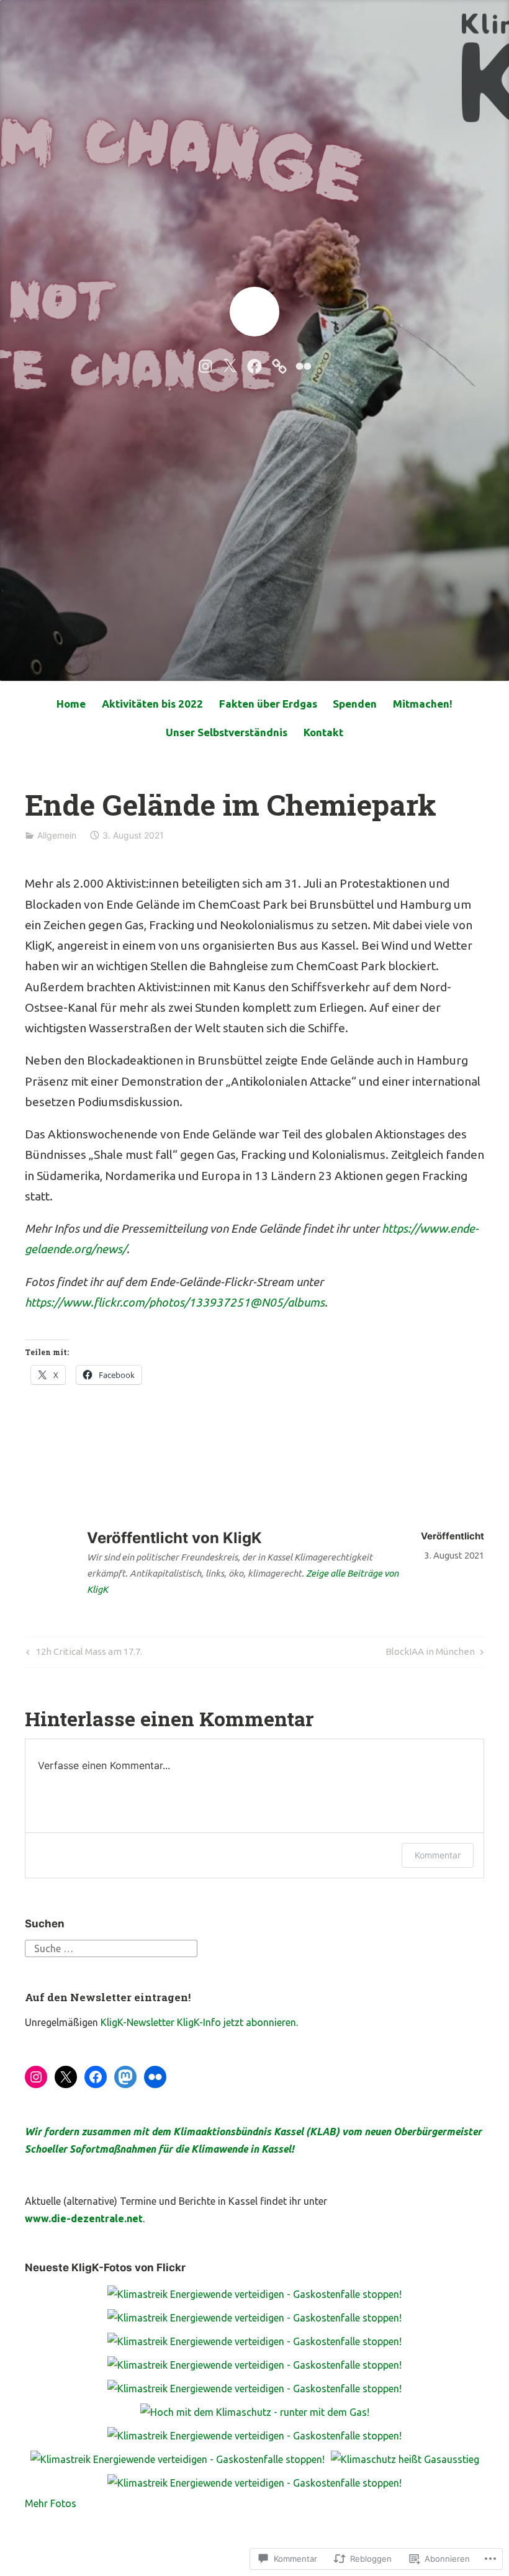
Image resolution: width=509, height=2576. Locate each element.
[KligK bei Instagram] (205, 365)
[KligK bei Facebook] (254, 365)
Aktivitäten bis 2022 (152, 704)
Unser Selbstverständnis (227, 732)
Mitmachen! (423, 704)
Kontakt (323, 732)
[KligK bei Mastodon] (279, 365)
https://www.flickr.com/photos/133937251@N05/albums (175, 1302)
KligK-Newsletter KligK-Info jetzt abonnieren (198, 2022)
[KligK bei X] (230, 365)
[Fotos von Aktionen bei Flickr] (304, 365)
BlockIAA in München (430, 1654)
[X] (66, 2077)
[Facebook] (96, 2077)
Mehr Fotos (51, 2503)
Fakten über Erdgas (268, 704)
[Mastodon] (125, 2077)
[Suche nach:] (111, 1947)
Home (71, 704)
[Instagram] (36, 2077)
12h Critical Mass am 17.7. (83, 1654)
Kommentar (438, 1855)
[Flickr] (155, 2077)
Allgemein (57, 835)
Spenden (355, 704)
